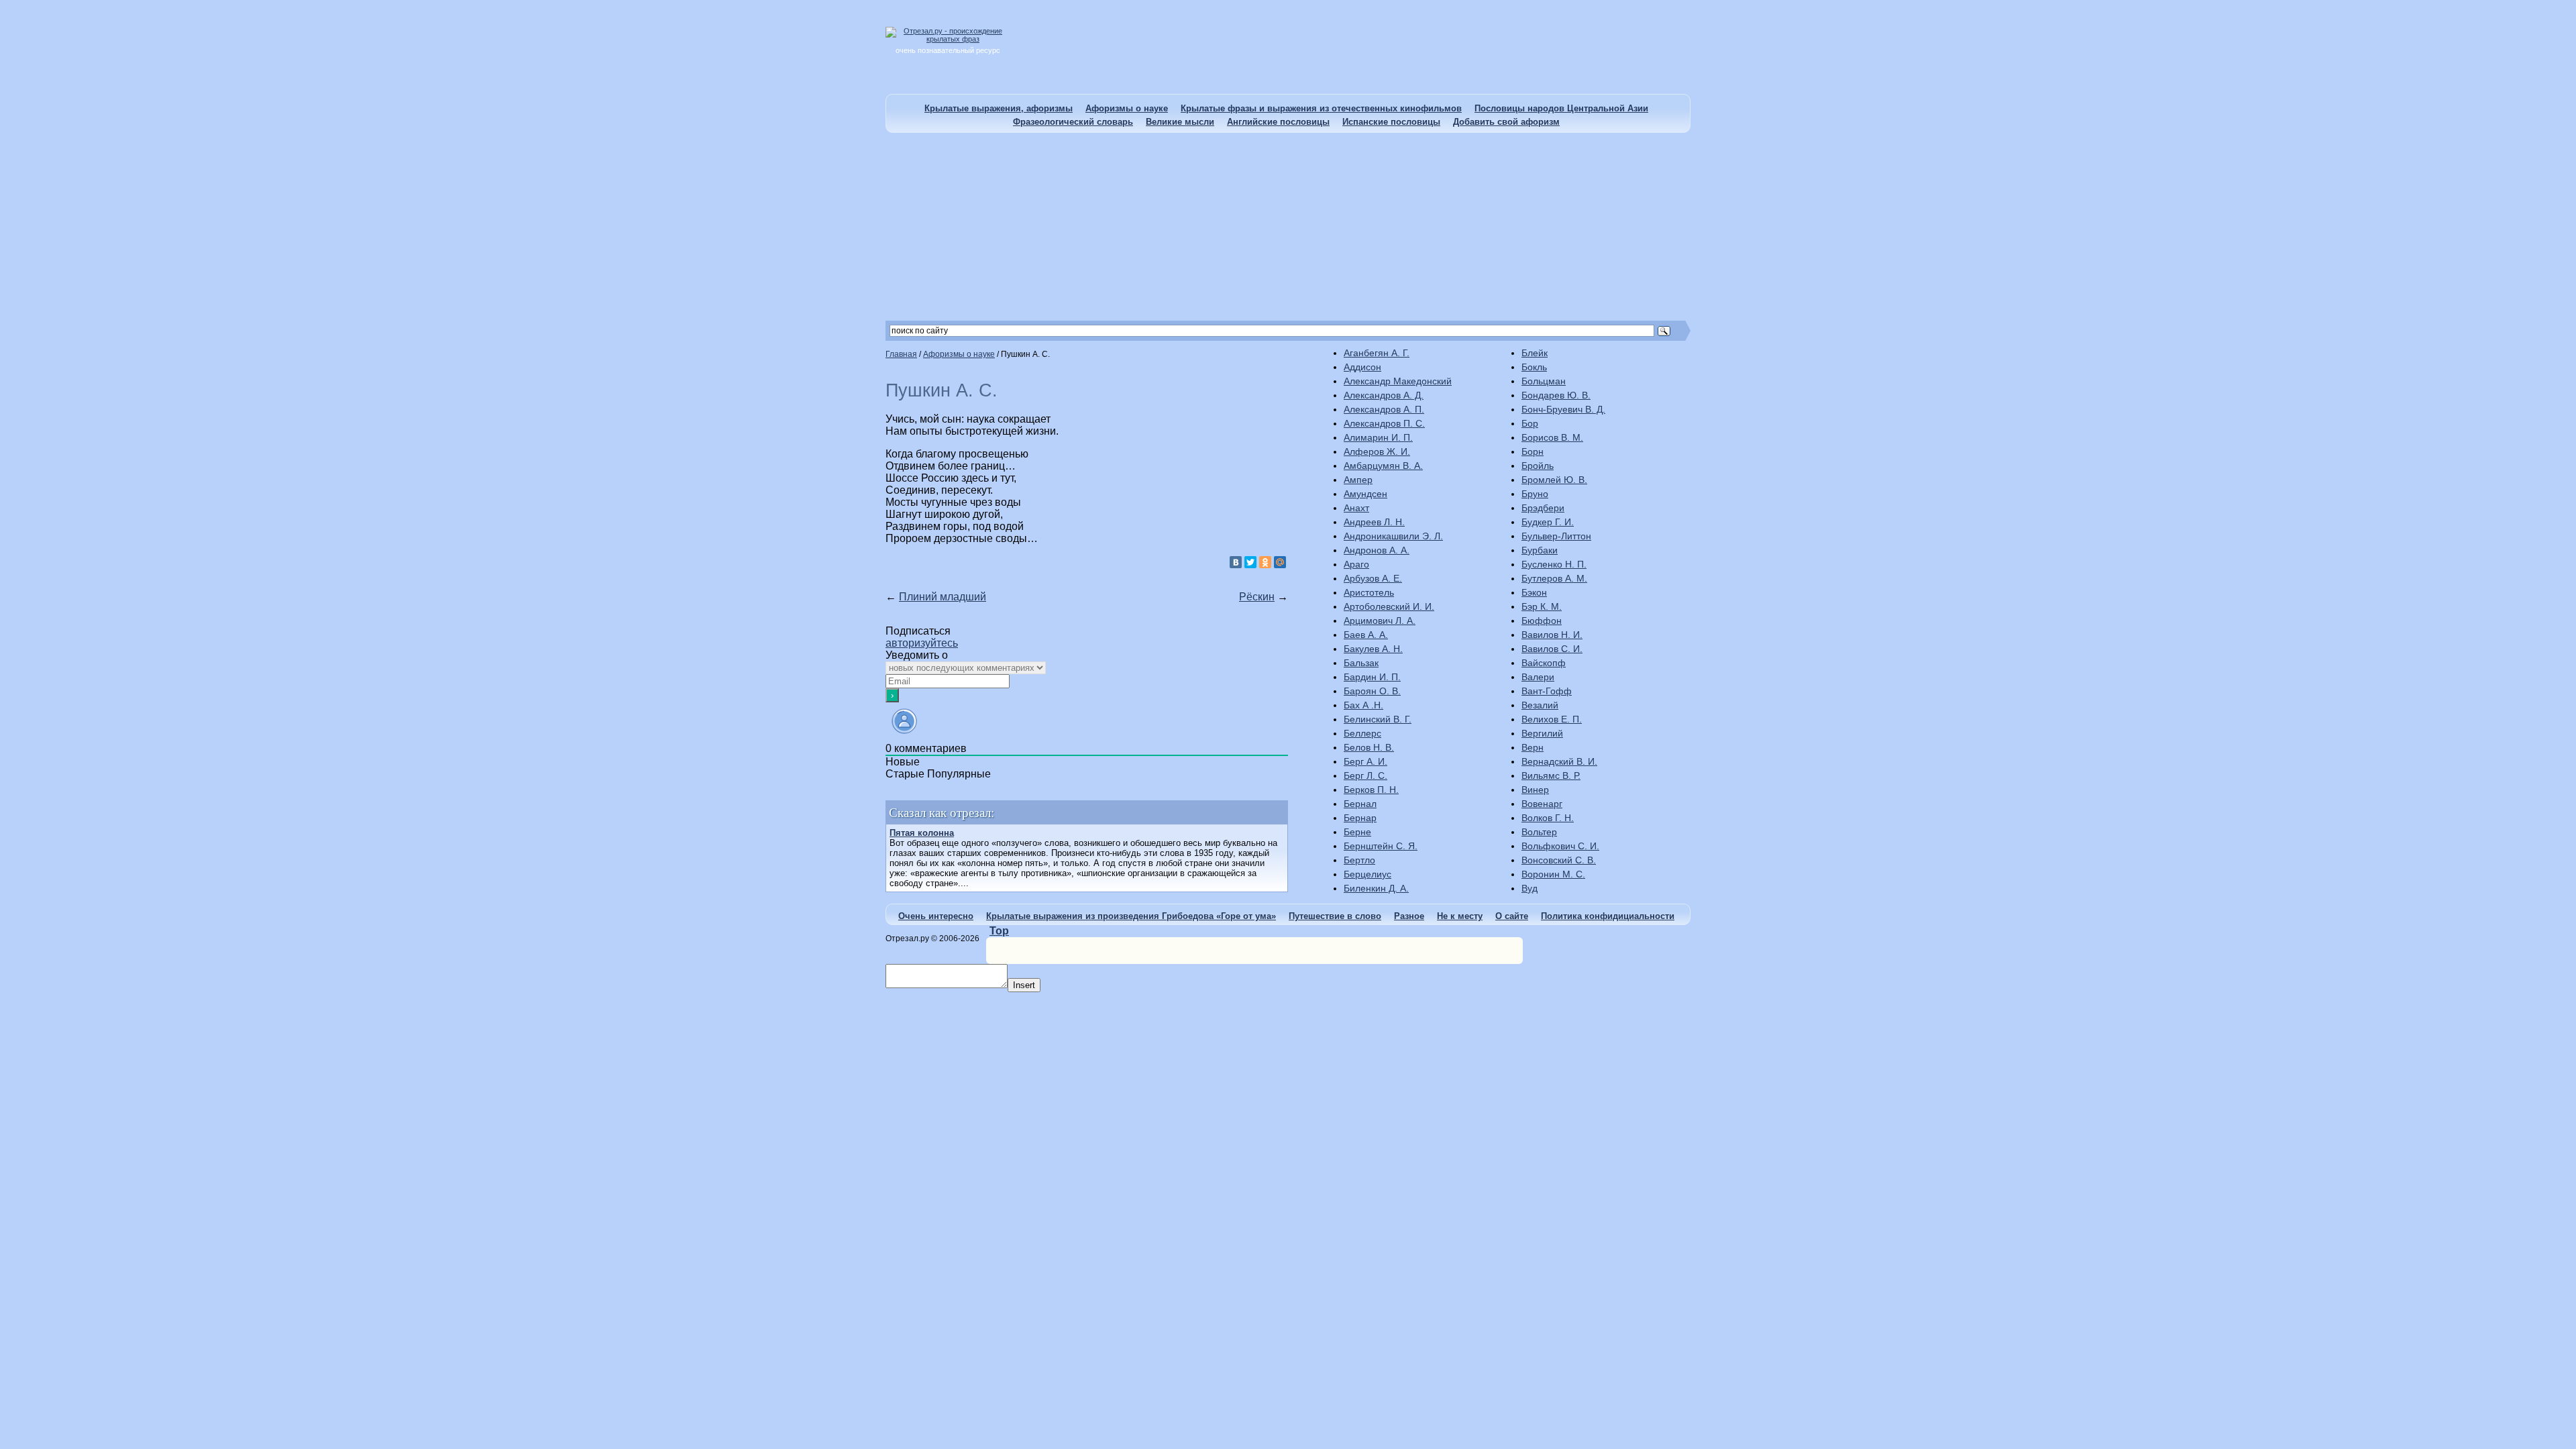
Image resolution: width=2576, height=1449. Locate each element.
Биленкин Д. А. (1376, 888)
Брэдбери (1543, 508)
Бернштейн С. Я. (1381, 846)
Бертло (1359, 860)
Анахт (1356, 508)
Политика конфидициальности (1608, 916)
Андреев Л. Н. (1374, 522)
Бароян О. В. (1372, 691)
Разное (1409, 916)
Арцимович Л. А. (1380, 621)
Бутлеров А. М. (1554, 578)
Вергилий (1542, 733)
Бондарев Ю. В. (1556, 395)
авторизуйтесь (922, 643)
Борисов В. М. (1552, 437)
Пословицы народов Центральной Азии (1561, 108)
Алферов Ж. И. (1377, 451)
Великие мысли (1180, 122)
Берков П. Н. (1371, 790)
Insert (1024, 985)
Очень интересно (936, 916)
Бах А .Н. (1363, 705)
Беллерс (1362, 733)
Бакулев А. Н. (1373, 649)
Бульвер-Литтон (1556, 536)
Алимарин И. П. (1378, 437)
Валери (1538, 677)
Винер (1535, 790)
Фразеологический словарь (1073, 122)
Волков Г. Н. (1548, 818)
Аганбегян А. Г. (1377, 353)
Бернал (1360, 804)
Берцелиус (1367, 874)
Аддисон (1362, 367)
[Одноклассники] (1265, 562)
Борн (1533, 451)
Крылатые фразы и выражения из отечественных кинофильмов (1321, 108)
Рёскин (1257, 597)
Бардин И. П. (1372, 677)
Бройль (1538, 466)
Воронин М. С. (1553, 874)
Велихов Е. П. (1552, 719)
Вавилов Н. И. (1552, 635)
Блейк (1535, 353)
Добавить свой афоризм (1506, 122)
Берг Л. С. (1365, 775)
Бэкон (1534, 592)
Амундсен (1365, 494)
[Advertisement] (1288, 227)
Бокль (1534, 367)
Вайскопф (1544, 663)
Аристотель (1369, 592)
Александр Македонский (1398, 381)
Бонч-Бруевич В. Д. (1563, 409)
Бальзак (1361, 663)
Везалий (1540, 705)
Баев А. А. (1366, 635)
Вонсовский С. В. (1559, 860)
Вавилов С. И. (1552, 649)
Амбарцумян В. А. (1383, 466)
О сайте (1512, 916)
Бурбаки (1540, 550)
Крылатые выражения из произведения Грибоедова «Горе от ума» (1131, 916)
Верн (1533, 747)
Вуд (1529, 888)
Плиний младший (943, 597)
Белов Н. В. (1369, 747)
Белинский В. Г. (1378, 719)
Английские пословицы (1278, 122)
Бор (1530, 423)
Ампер (1358, 480)
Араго (1356, 564)
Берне (1357, 832)
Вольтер (1539, 832)
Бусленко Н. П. (1554, 564)
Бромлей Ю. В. (1554, 480)
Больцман (1544, 381)
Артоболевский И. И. (1389, 606)
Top (999, 931)
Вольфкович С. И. (1560, 846)
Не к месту (1460, 916)
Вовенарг (1542, 804)
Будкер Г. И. (1548, 522)
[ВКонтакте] (1236, 562)
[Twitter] (1250, 562)
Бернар (1360, 818)
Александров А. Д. (1384, 395)
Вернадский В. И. (1559, 761)
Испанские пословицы (1391, 122)
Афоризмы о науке (1127, 108)
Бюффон (1542, 621)
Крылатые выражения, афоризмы (999, 108)
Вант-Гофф (1547, 691)
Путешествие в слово (1335, 916)
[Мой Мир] (1280, 562)
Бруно (1535, 494)
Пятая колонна (922, 833)
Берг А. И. (1365, 761)
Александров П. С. (1384, 423)
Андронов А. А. (1377, 550)
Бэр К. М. (1542, 606)
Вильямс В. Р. (1551, 775)
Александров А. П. (1384, 409)
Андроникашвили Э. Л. (1393, 536)
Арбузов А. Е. (1373, 578)
